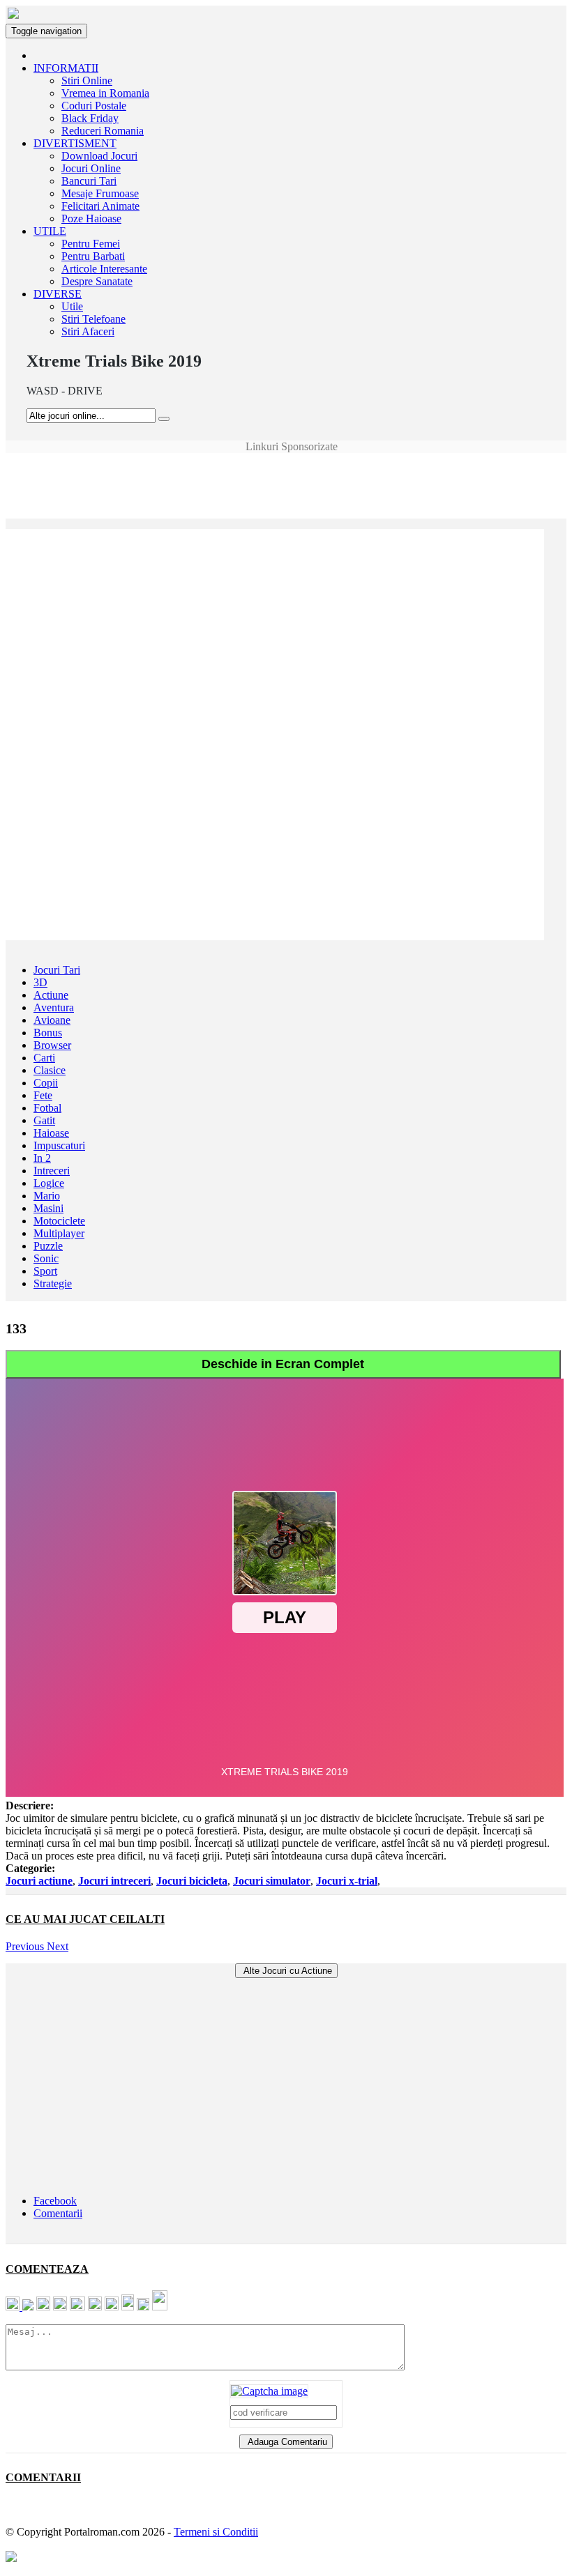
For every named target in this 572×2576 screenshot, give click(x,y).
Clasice (50, 1070)
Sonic (46, 1258)
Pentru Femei (91, 244)
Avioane (52, 1020)
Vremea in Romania (105, 93)
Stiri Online (87, 80)
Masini (48, 1208)
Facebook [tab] (55, 2201)
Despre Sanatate (97, 281)
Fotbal (47, 1108)
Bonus (48, 1033)
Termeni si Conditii (216, 2532)
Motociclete (59, 1221)
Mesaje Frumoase (100, 193)
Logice (49, 1183)
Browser (52, 1045)
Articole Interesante (104, 269)
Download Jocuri (99, 156)
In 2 (42, 1158)
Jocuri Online (91, 168)
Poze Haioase (91, 219)
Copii (46, 1083)
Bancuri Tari (89, 181)
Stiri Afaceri (88, 331)
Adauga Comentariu (286, 2442)
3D (40, 982)
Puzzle (48, 1246)
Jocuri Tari (57, 970)
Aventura (54, 1007)
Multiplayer (59, 1233)
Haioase (51, 1133)
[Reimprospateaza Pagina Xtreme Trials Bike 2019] (269, 2391)
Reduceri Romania (103, 131)
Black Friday (90, 118)
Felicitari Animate (100, 206)
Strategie (53, 1283)
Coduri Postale (94, 106)
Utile (72, 306)
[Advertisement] (286, 484)
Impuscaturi (59, 1145)
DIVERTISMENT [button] (75, 143)
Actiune (51, 995)
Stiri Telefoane (93, 319)
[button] (26, 1946)
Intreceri (52, 1171)
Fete (43, 1095)
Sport (45, 1271)
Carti (44, 1058)
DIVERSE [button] (58, 294)
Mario (47, 1196)
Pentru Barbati (93, 256)
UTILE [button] (50, 231)
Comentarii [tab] (58, 2213)
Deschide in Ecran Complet (283, 1364)
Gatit (44, 1120)
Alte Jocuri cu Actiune (286, 1971)
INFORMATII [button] (66, 68)
